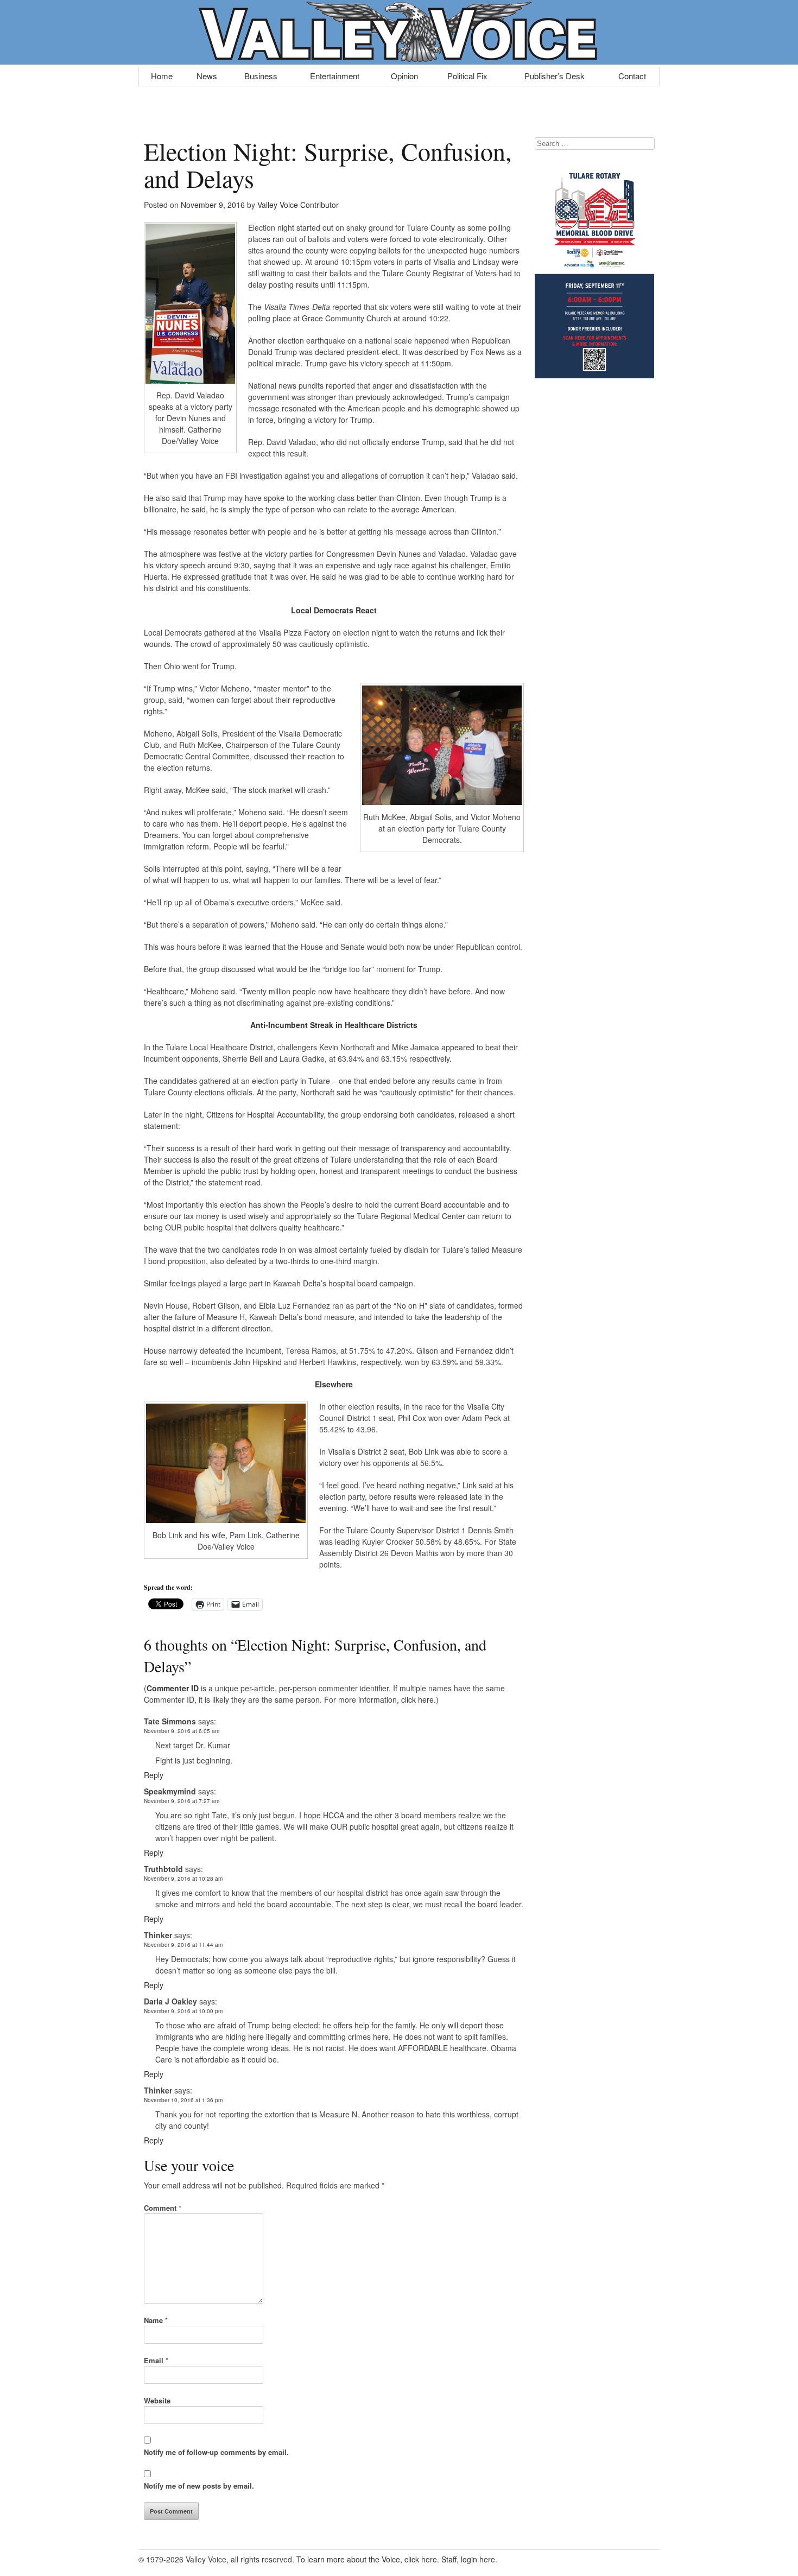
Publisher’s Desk (555, 75)
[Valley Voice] (399, 59)
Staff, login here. (469, 2559)
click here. (419, 1699)
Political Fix (467, 75)
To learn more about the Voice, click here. (368, 2559)
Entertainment (335, 75)
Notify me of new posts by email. (199, 2486)
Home (162, 75)
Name (156, 2320)
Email (156, 2360)
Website (157, 2400)
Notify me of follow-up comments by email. (216, 2452)
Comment (163, 2208)
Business (261, 75)
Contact (632, 75)
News (207, 75)
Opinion (404, 75)
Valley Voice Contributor (298, 205)
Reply (154, 1775)
